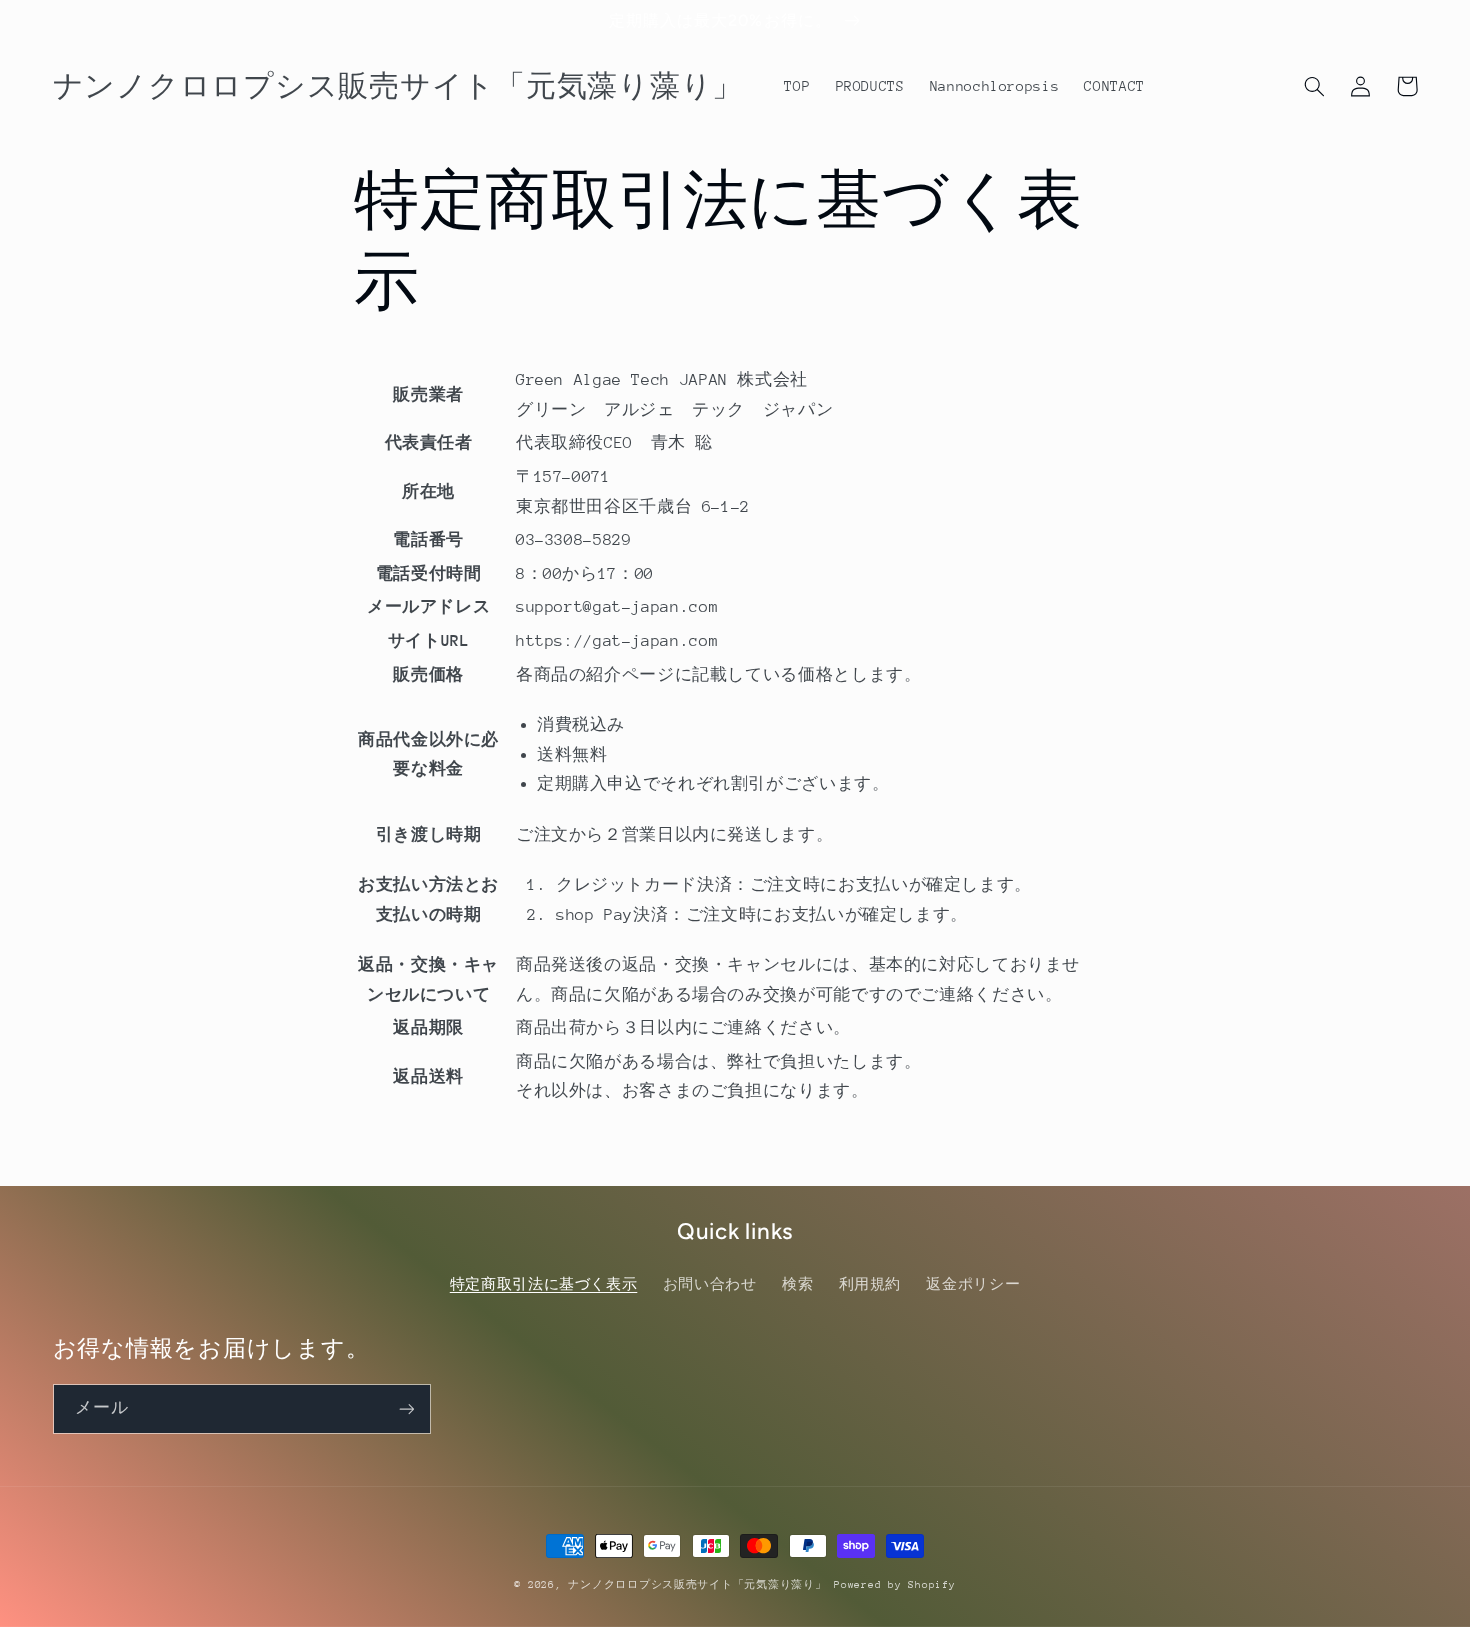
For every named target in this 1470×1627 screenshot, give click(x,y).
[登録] (406, 1408)
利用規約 (870, 1284)
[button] (1315, 86)
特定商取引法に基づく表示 (544, 1284)
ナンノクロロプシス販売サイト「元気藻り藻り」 (697, 1585)
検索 (797, 1284)
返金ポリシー (973, 1284)
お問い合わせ (710, 1284)
